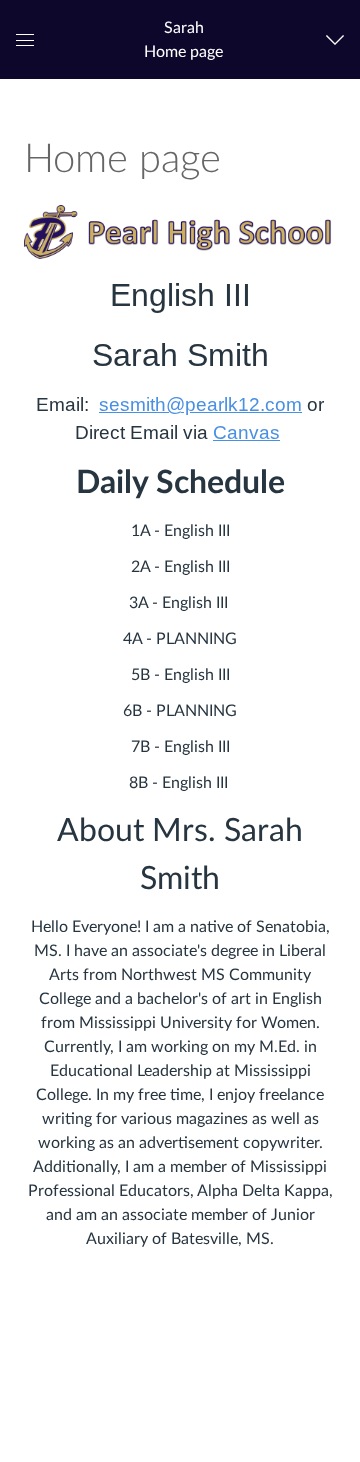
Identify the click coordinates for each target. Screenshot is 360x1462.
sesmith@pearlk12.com (200, 404)
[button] (183, 39)
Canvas (246, 432)
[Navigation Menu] (339, 39)
